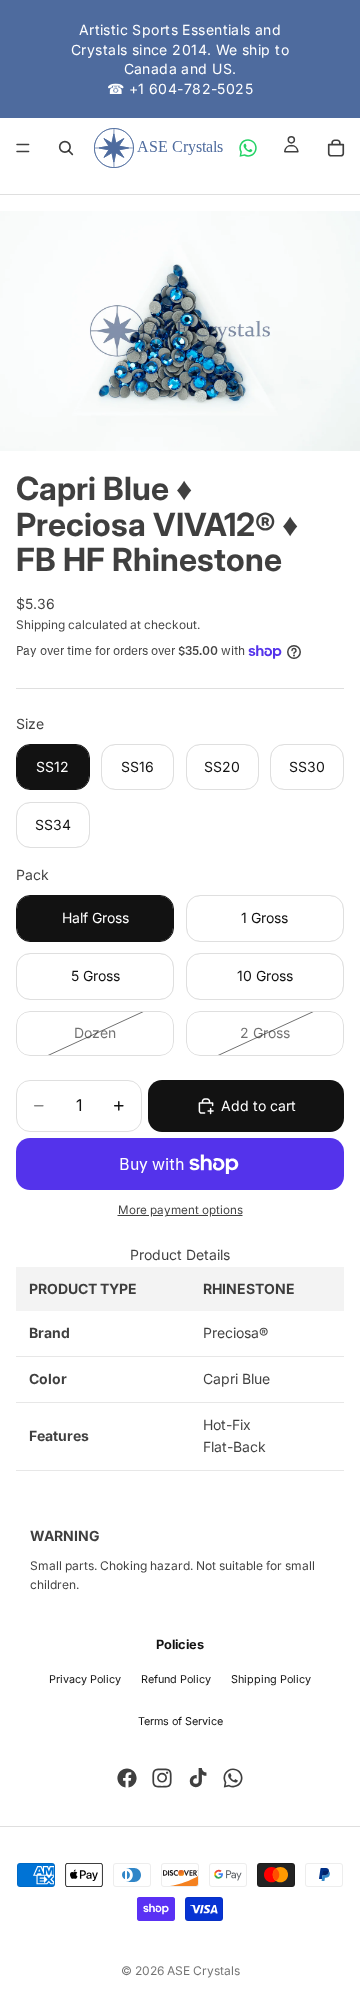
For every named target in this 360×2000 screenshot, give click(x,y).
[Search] (66, 148)
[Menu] (23, 149)
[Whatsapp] (233, 1778)
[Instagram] (162, 1778)
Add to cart (258, 1105)
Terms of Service (180, 1721)
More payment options (180, 1210)
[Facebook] (127, 1778)
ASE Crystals (203, 1970)
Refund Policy (176, 1679)
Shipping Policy (271, 1679)
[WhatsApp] (248, 148)
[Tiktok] (198, 1778)
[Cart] (336, 148)
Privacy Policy (85, 1679)
